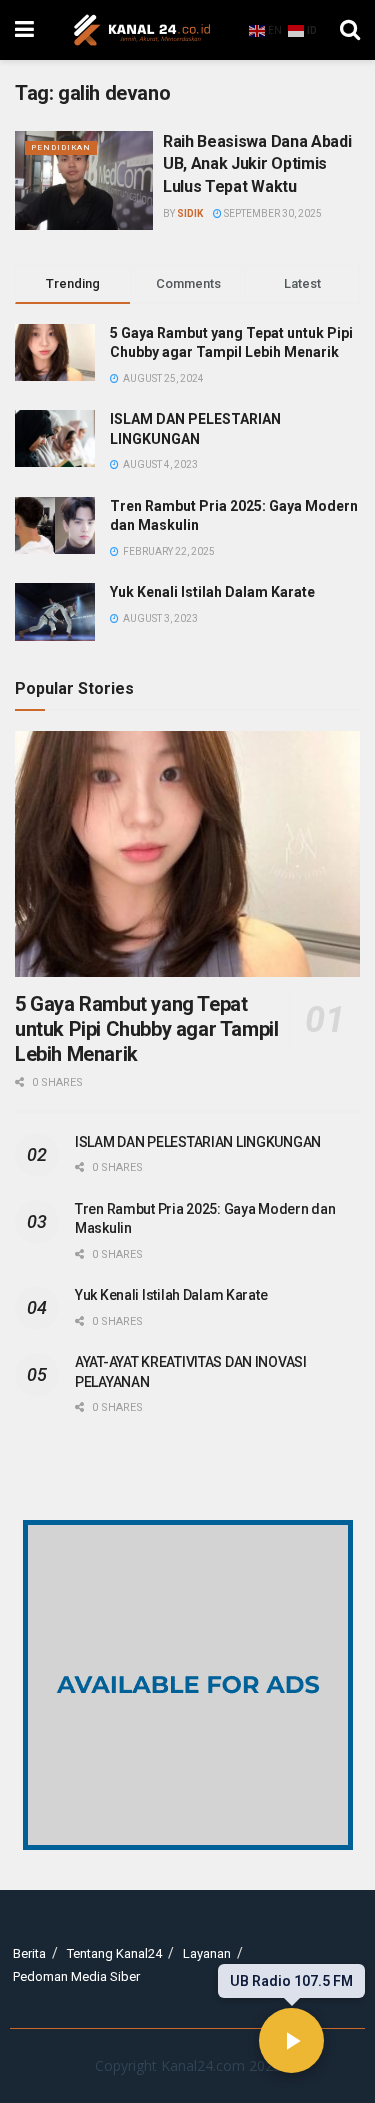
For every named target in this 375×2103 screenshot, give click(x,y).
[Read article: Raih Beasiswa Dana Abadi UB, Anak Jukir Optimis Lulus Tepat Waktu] (84, 180)
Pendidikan (61, 147)
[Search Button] (350, 30)
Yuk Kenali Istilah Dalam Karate (212, 592)
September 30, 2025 (272, 213)
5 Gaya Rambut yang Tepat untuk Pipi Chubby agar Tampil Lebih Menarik (146, 1029)
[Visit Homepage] (142, 30)
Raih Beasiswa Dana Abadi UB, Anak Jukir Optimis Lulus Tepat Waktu (257, 164)
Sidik (190, 213)
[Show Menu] (24, 30)
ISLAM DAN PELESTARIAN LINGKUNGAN (198, 1142)
